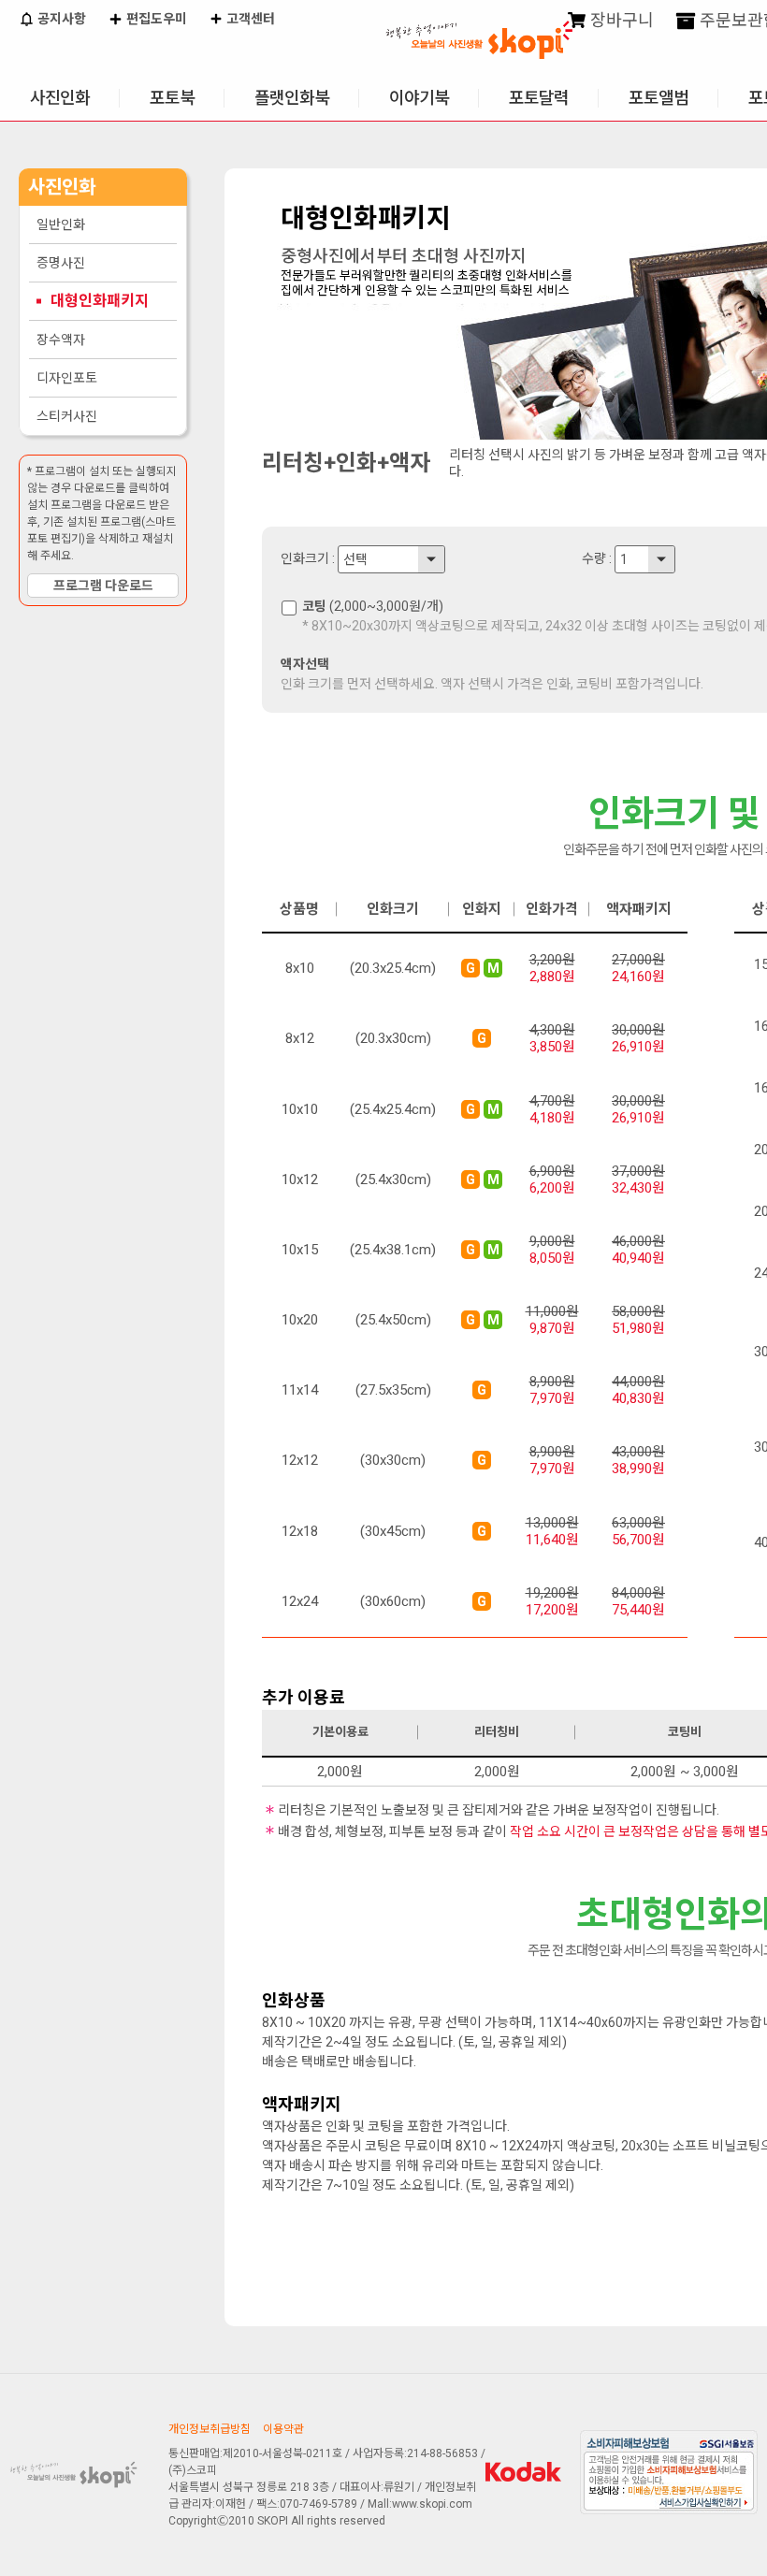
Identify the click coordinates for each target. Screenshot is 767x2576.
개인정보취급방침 (210, 2429)
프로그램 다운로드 (103, 586)
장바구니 (620, 20)
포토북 (172, 98)
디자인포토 (67, 378)
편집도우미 (155, 19)
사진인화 (60, 98)
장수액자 (61, 340)
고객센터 (249, 19)
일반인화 (61, 224)
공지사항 (60, 19)
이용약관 (283, 2429)
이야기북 (419, 98)
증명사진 (61, 263)
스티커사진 (67, 416)
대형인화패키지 (100, 301)
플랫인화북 (292, 98)
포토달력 (539, 98)
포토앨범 (658, 98)
